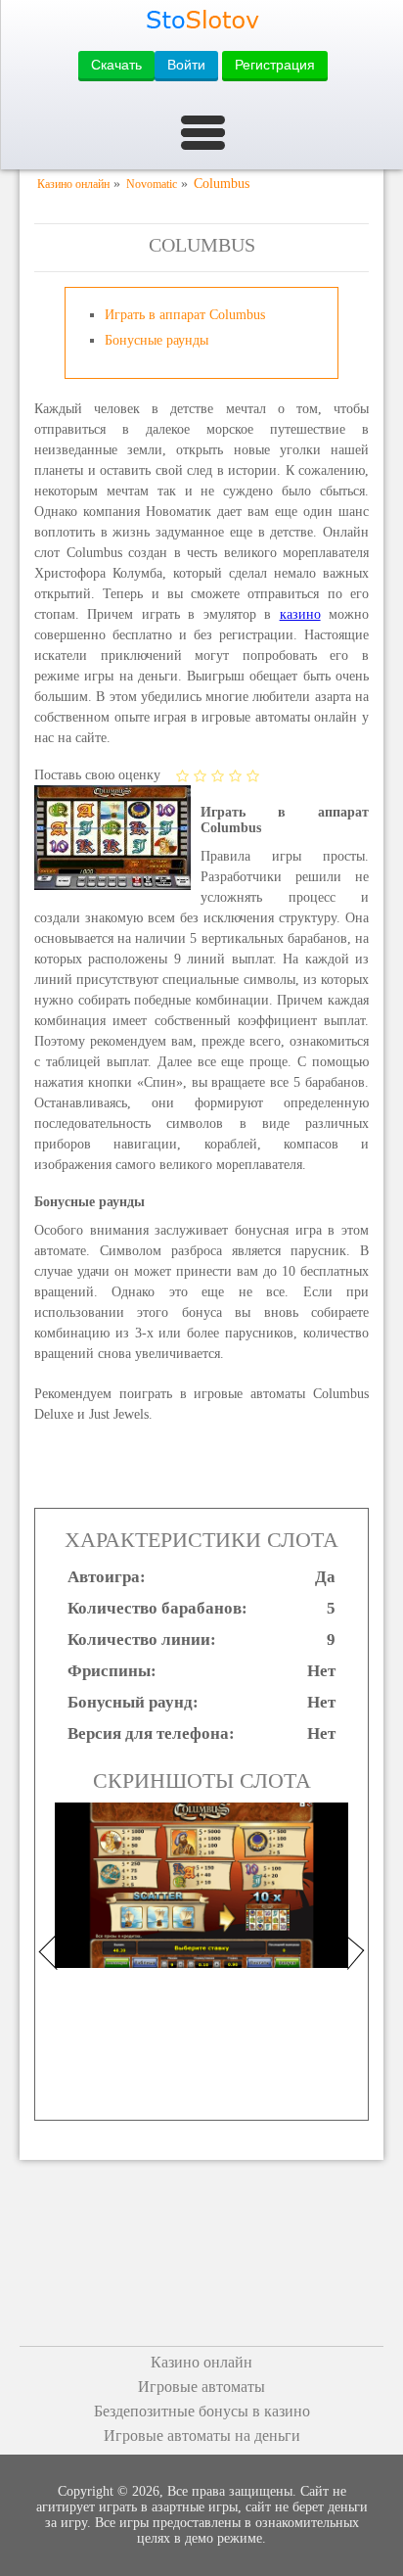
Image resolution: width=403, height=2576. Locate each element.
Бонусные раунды (157, 340)
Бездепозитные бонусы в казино (202, 2411)
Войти (186, 65)
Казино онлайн (201, 2362)
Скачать (116, 65)
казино (300, 614)
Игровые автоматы (201, 2387)
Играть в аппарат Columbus (185, 315)
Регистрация (275, 65)
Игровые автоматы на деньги (202, 2435)
